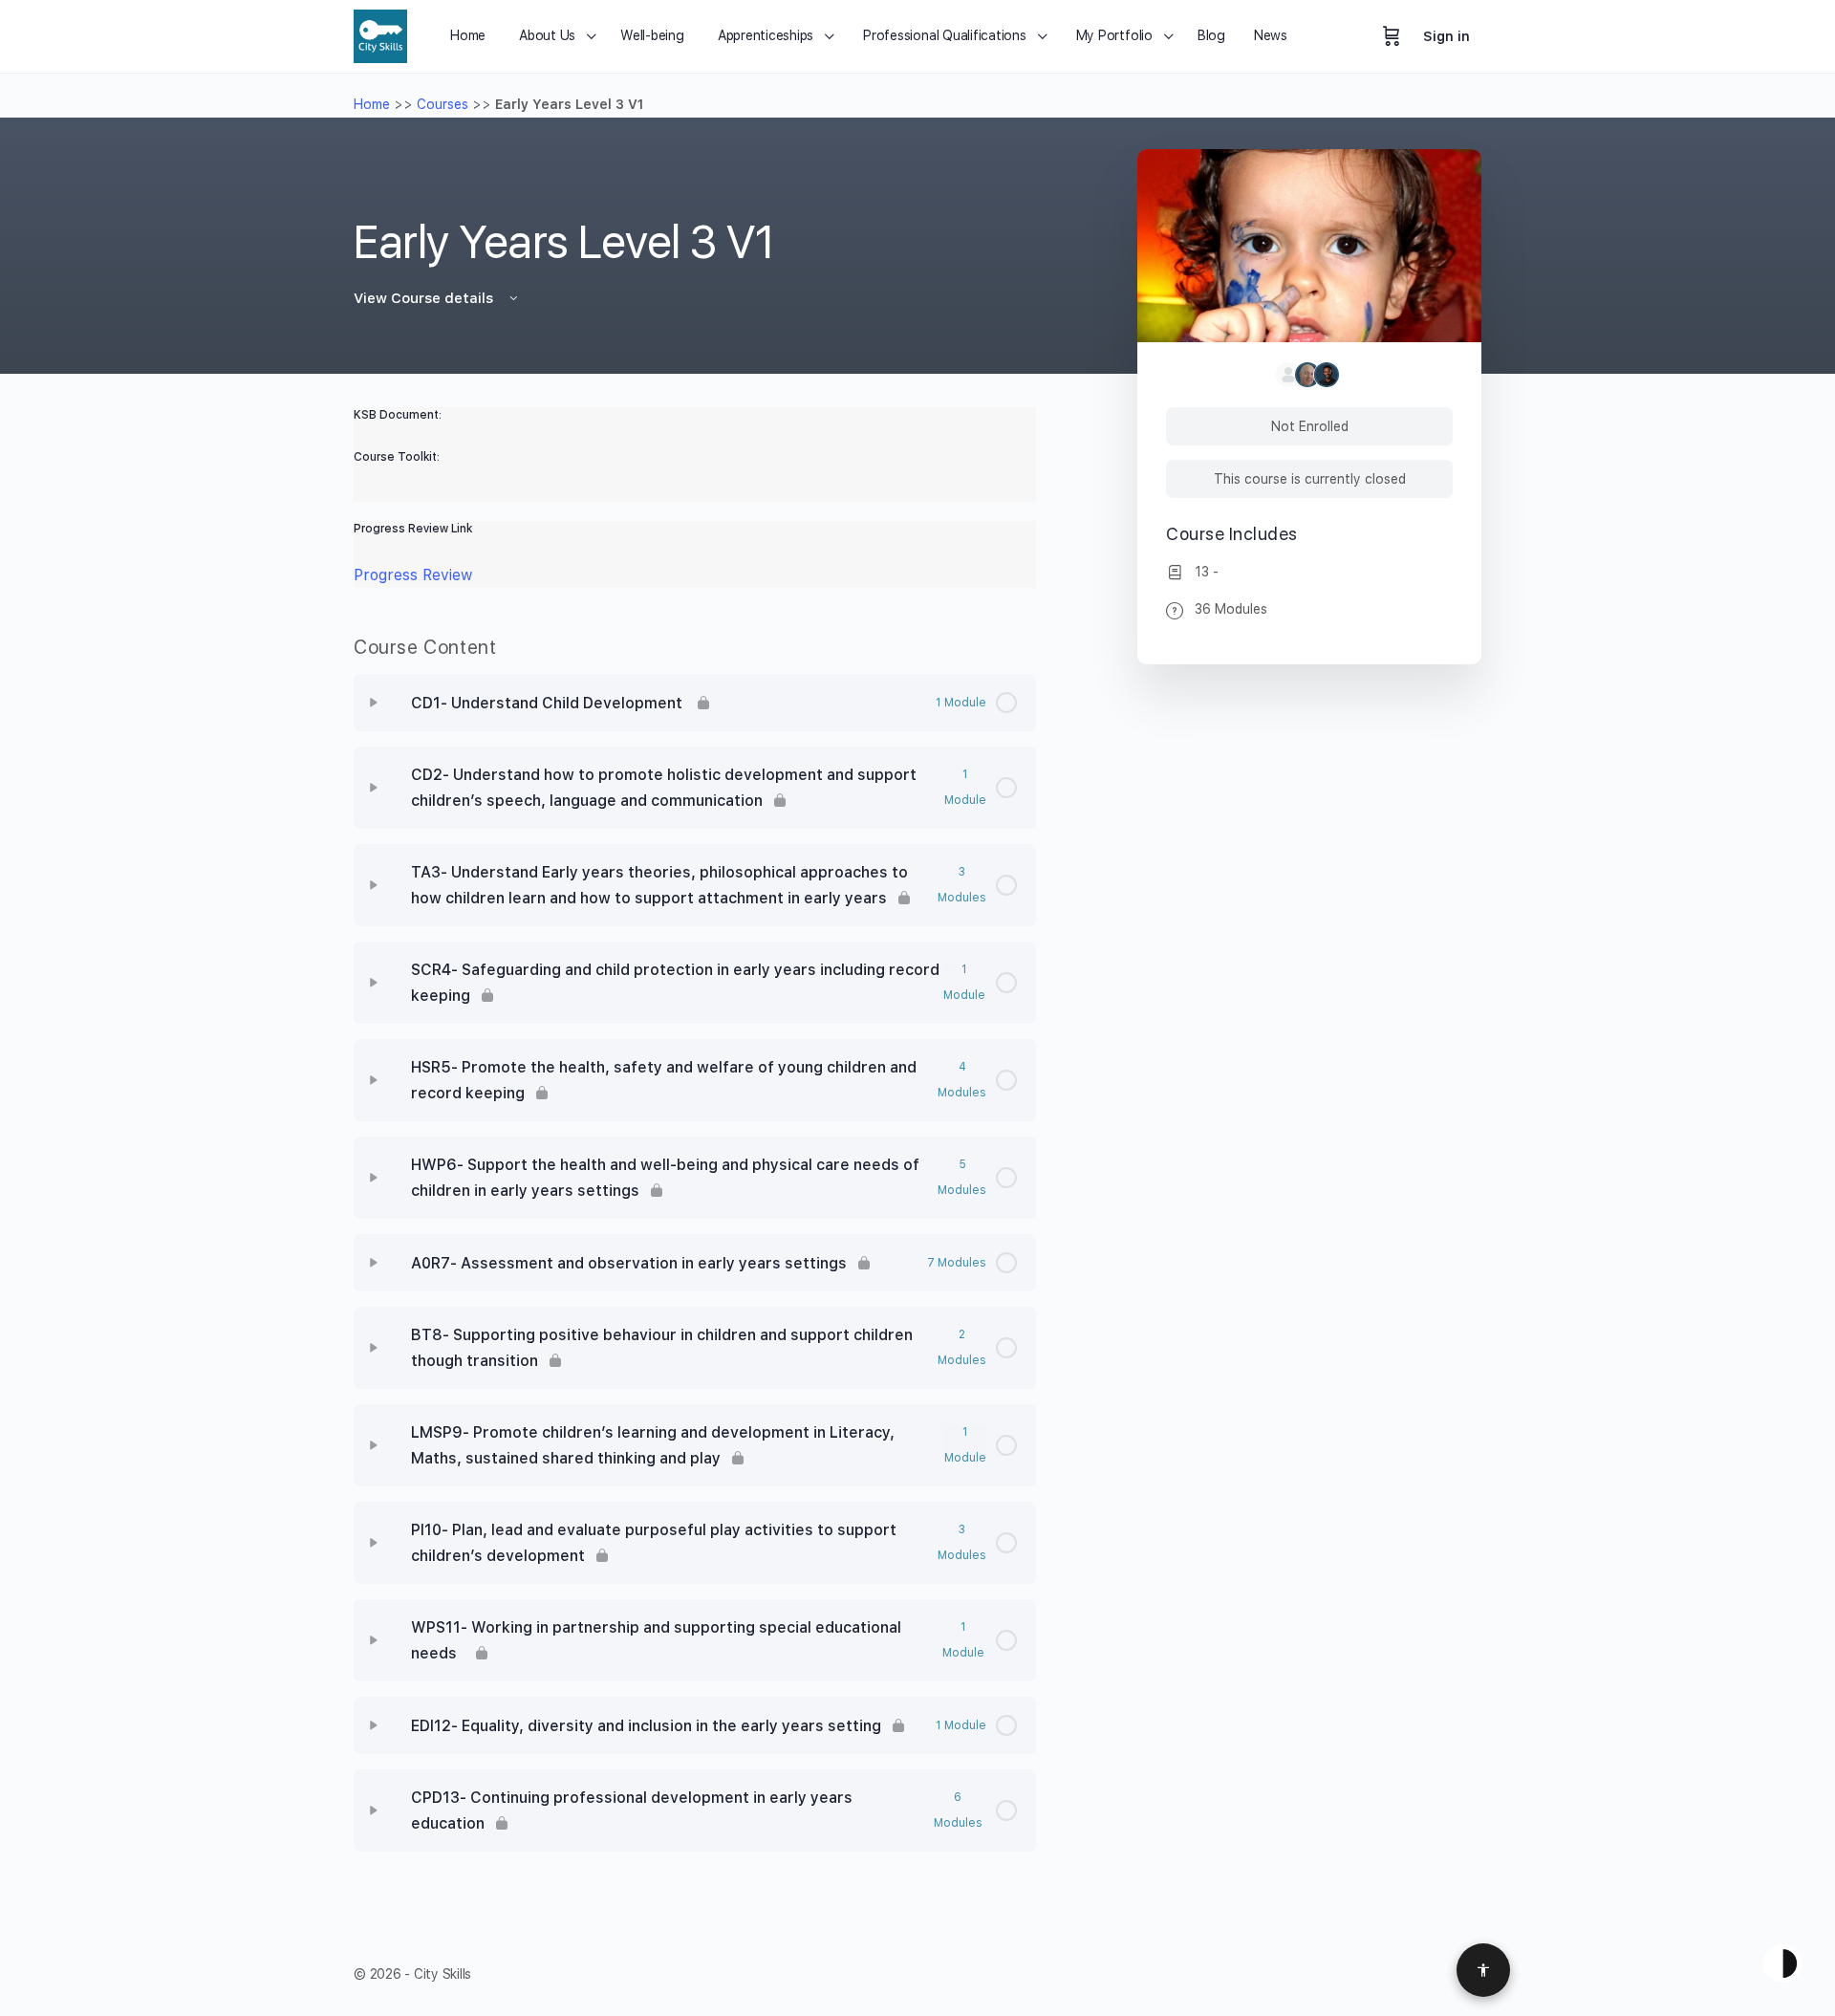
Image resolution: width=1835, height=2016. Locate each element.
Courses (443, 104)
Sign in (1446, 36)
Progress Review (413, 575)
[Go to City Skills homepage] (380, 34)
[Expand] (374, 703)
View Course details (425, 298)
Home (372, 104)
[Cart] (1392, 36)
